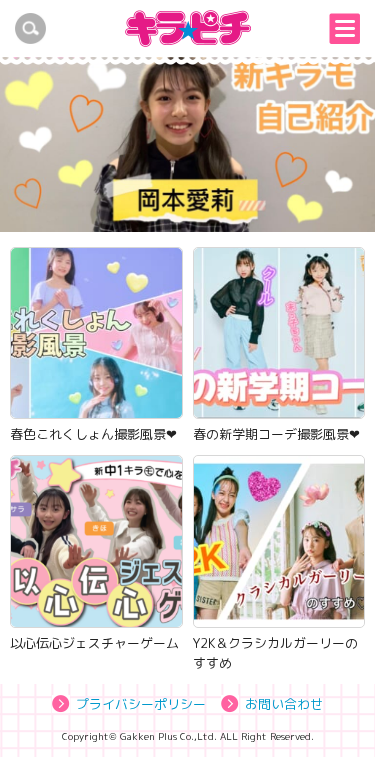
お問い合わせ (284, 704)
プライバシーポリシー (141, 704)
